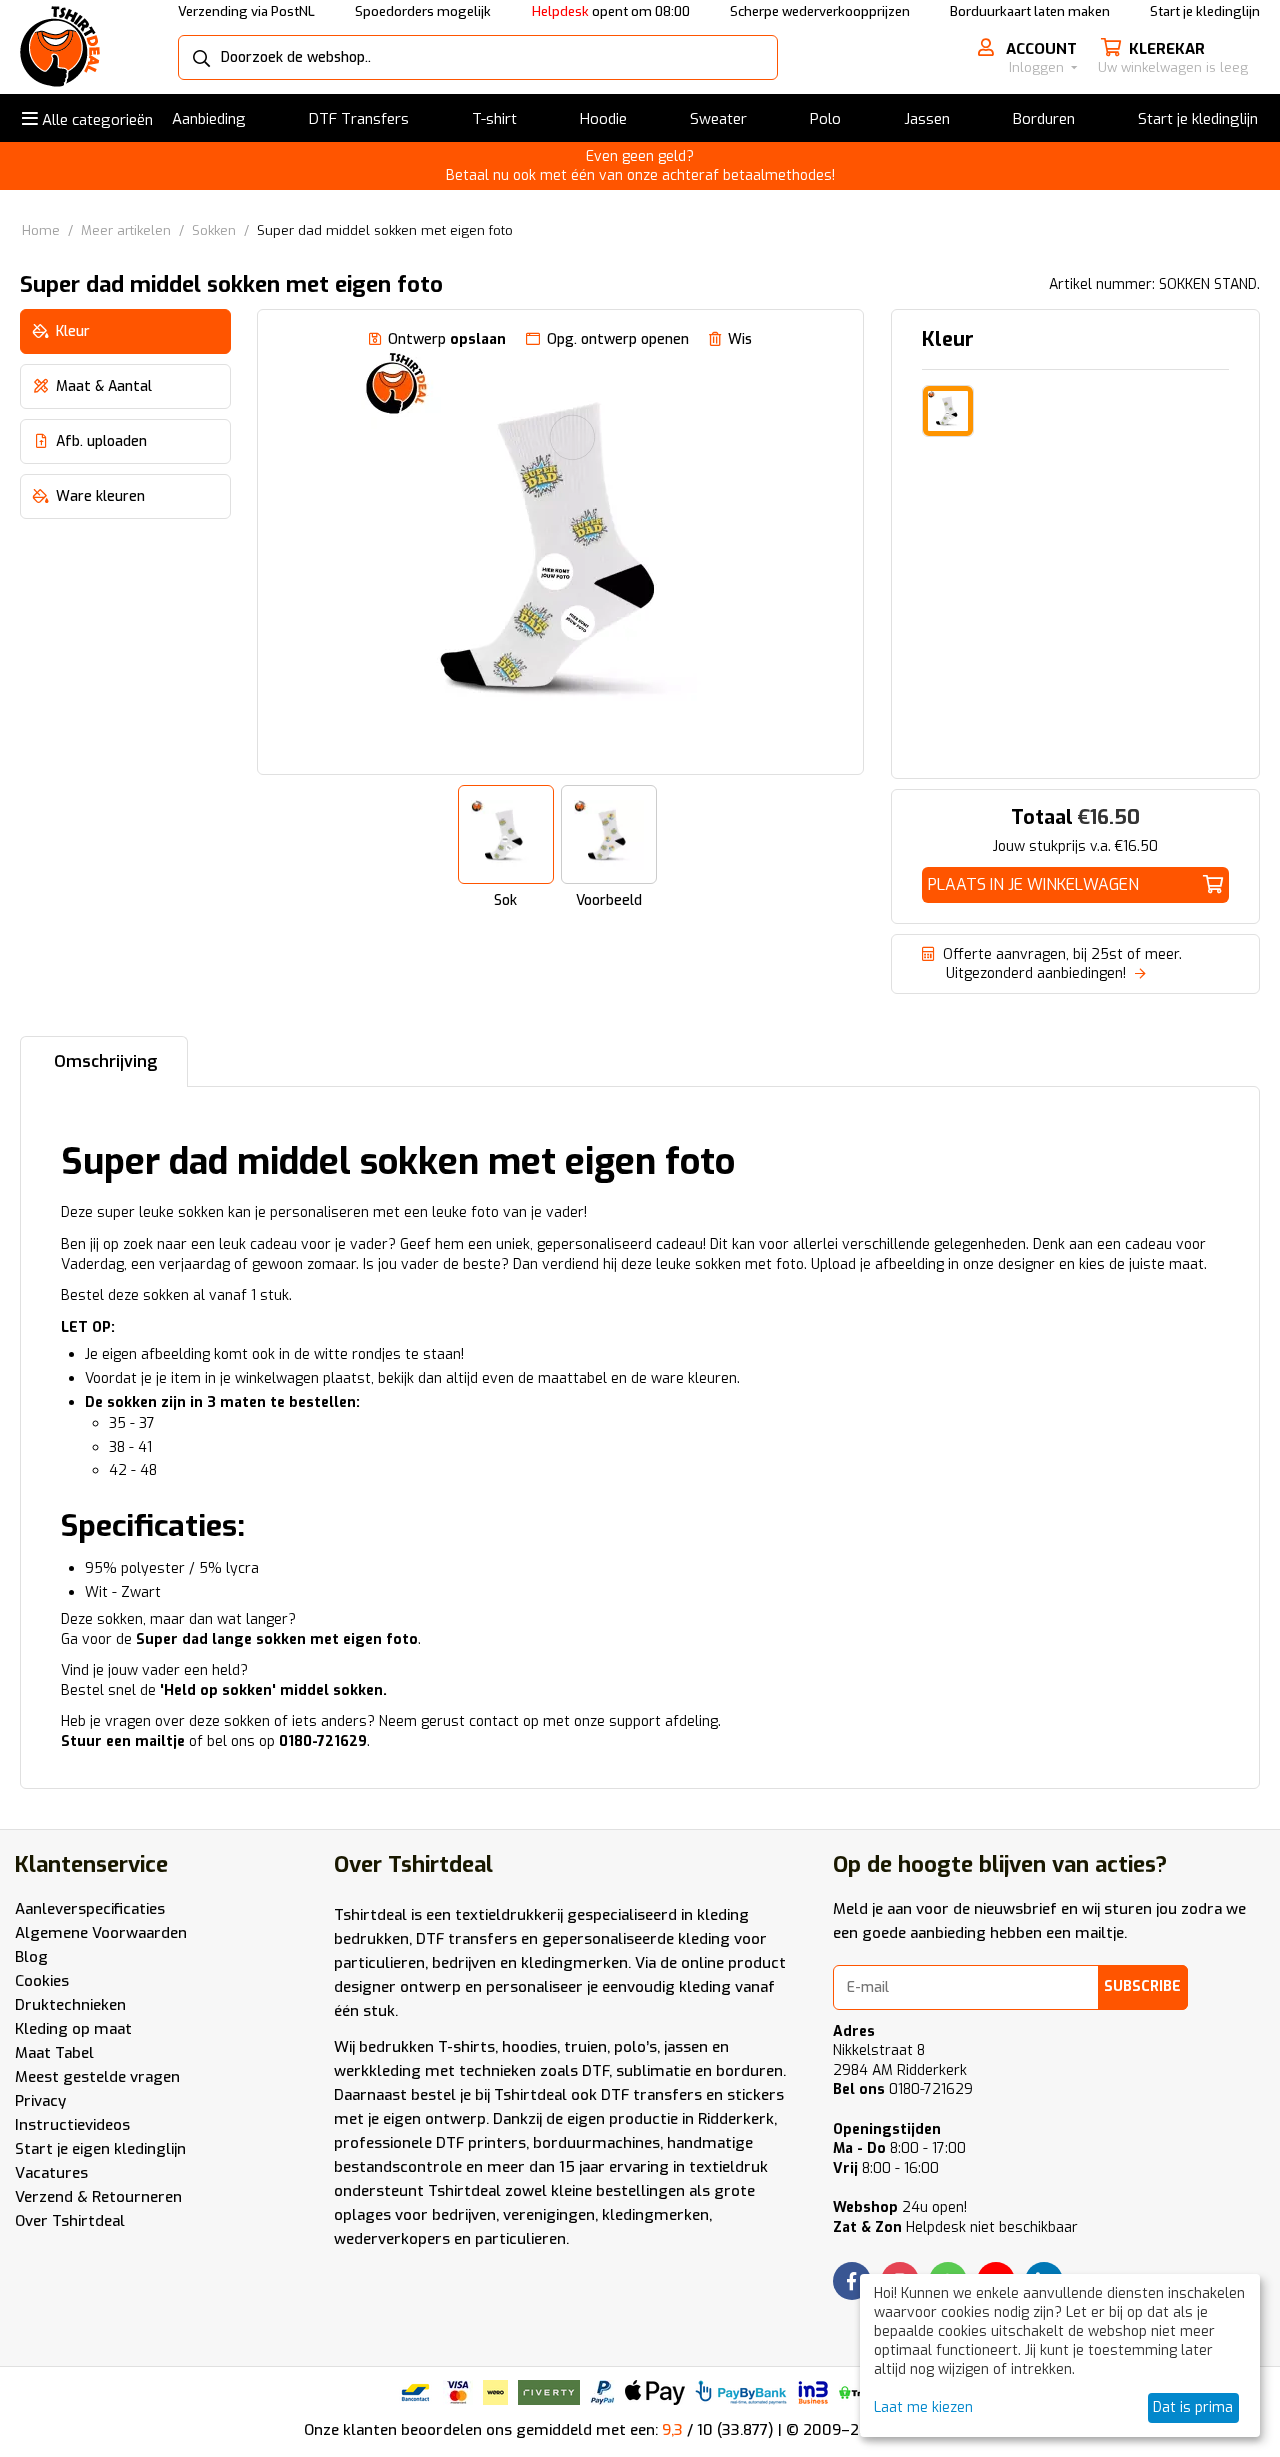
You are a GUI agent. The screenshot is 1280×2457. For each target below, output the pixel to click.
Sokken (214, 230)
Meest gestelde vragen (97, 2077)
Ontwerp (447, 339)
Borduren (1044, 119)
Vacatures (51, 2173)
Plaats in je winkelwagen (1033, 884)
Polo (825, 119)
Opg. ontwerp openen (618, 339)
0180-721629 (903, 2089)
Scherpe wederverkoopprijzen (820, 11)
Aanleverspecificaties (90, 1909)
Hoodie (603, 119)
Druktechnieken (70, 2005)
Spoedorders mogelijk (423, 11)
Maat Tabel (54, 2053)
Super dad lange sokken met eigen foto (277, 1639)
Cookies (42, 1981)
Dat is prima (1193, 2407)
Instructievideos (72, 2125)
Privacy (40, 2101)
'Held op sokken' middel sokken (271, 1690)
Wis (740, 339)
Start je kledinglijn (1205, 11)
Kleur (948, 339)
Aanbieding (209, 119)
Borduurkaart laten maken (1030, 11)
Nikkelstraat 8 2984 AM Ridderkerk (900, 2060)
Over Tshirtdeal (70, 2221)
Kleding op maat (73, 2029)
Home (41, 230)
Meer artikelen (126, 230)
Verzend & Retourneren (98, 2197)
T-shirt (494, 119)
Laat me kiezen (923, 2407)
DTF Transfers (359, 119)
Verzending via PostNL (246, 11)
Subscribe (1142, 1986)
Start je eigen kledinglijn (100, 2149)
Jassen (927, 119)
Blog (31, 1957)
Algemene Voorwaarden (101, 1933)
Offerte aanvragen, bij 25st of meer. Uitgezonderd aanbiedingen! (1052, 964)
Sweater (718, 119)
